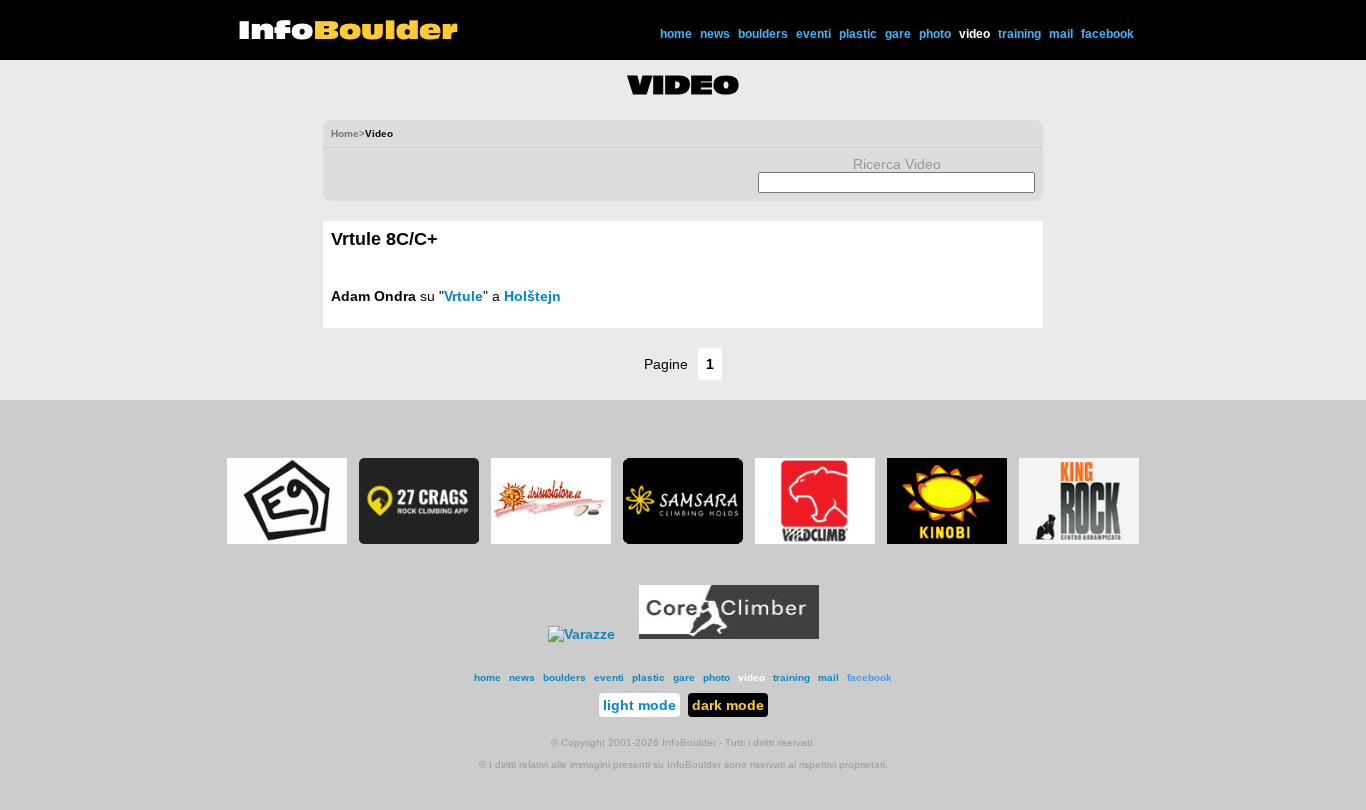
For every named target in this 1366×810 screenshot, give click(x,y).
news (715, 34)
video (974, 34)
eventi (813, 34)
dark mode (728, 705)
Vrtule (463, 296)
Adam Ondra (373, 296)
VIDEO (683, 85)
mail (1061, 34)
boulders (763, 34)
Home (345, 133)
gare (898, 34)
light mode (639, 705)
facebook (1107, 34)
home (676, 34)
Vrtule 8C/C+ (384, 239)
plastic (858, 34)
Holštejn (532, 296)
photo (935, 34)
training (1019, 34)
